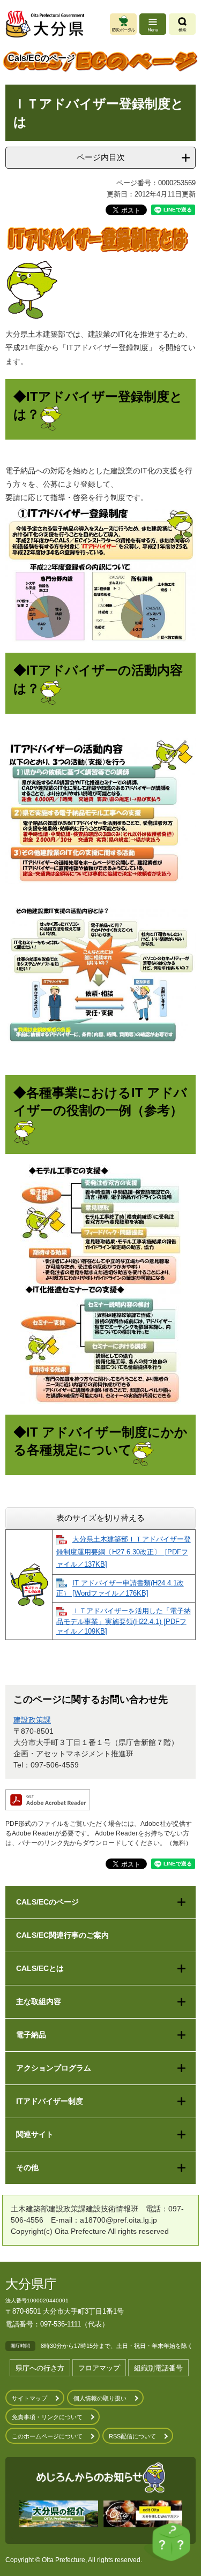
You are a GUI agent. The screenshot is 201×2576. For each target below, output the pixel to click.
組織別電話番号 (158, 2368)
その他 (27, 2167)
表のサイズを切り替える (100, 1518)
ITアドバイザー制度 (50, 2101)
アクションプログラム (54, 2068)
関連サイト (35, 2134)
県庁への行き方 (40, 2368)
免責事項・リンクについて (47, 2417)
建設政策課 (32, 1720)
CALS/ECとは (40, 1968)
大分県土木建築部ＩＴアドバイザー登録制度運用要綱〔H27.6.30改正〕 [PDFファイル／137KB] (124, 1552)
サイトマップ (29, 2398)
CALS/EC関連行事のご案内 (62, 1935)
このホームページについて (47, 2436)
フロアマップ (99, 2368)
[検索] (182, 24)
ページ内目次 (101, 157)
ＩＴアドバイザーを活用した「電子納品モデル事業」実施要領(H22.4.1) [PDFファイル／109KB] (124, 1621)
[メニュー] (153, 24)
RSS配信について (132, 2436)
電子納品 (31, 2035)
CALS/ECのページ (47, 1902)
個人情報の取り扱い (100, 2398)
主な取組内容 (39, 2001)
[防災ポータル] (123, 24)
